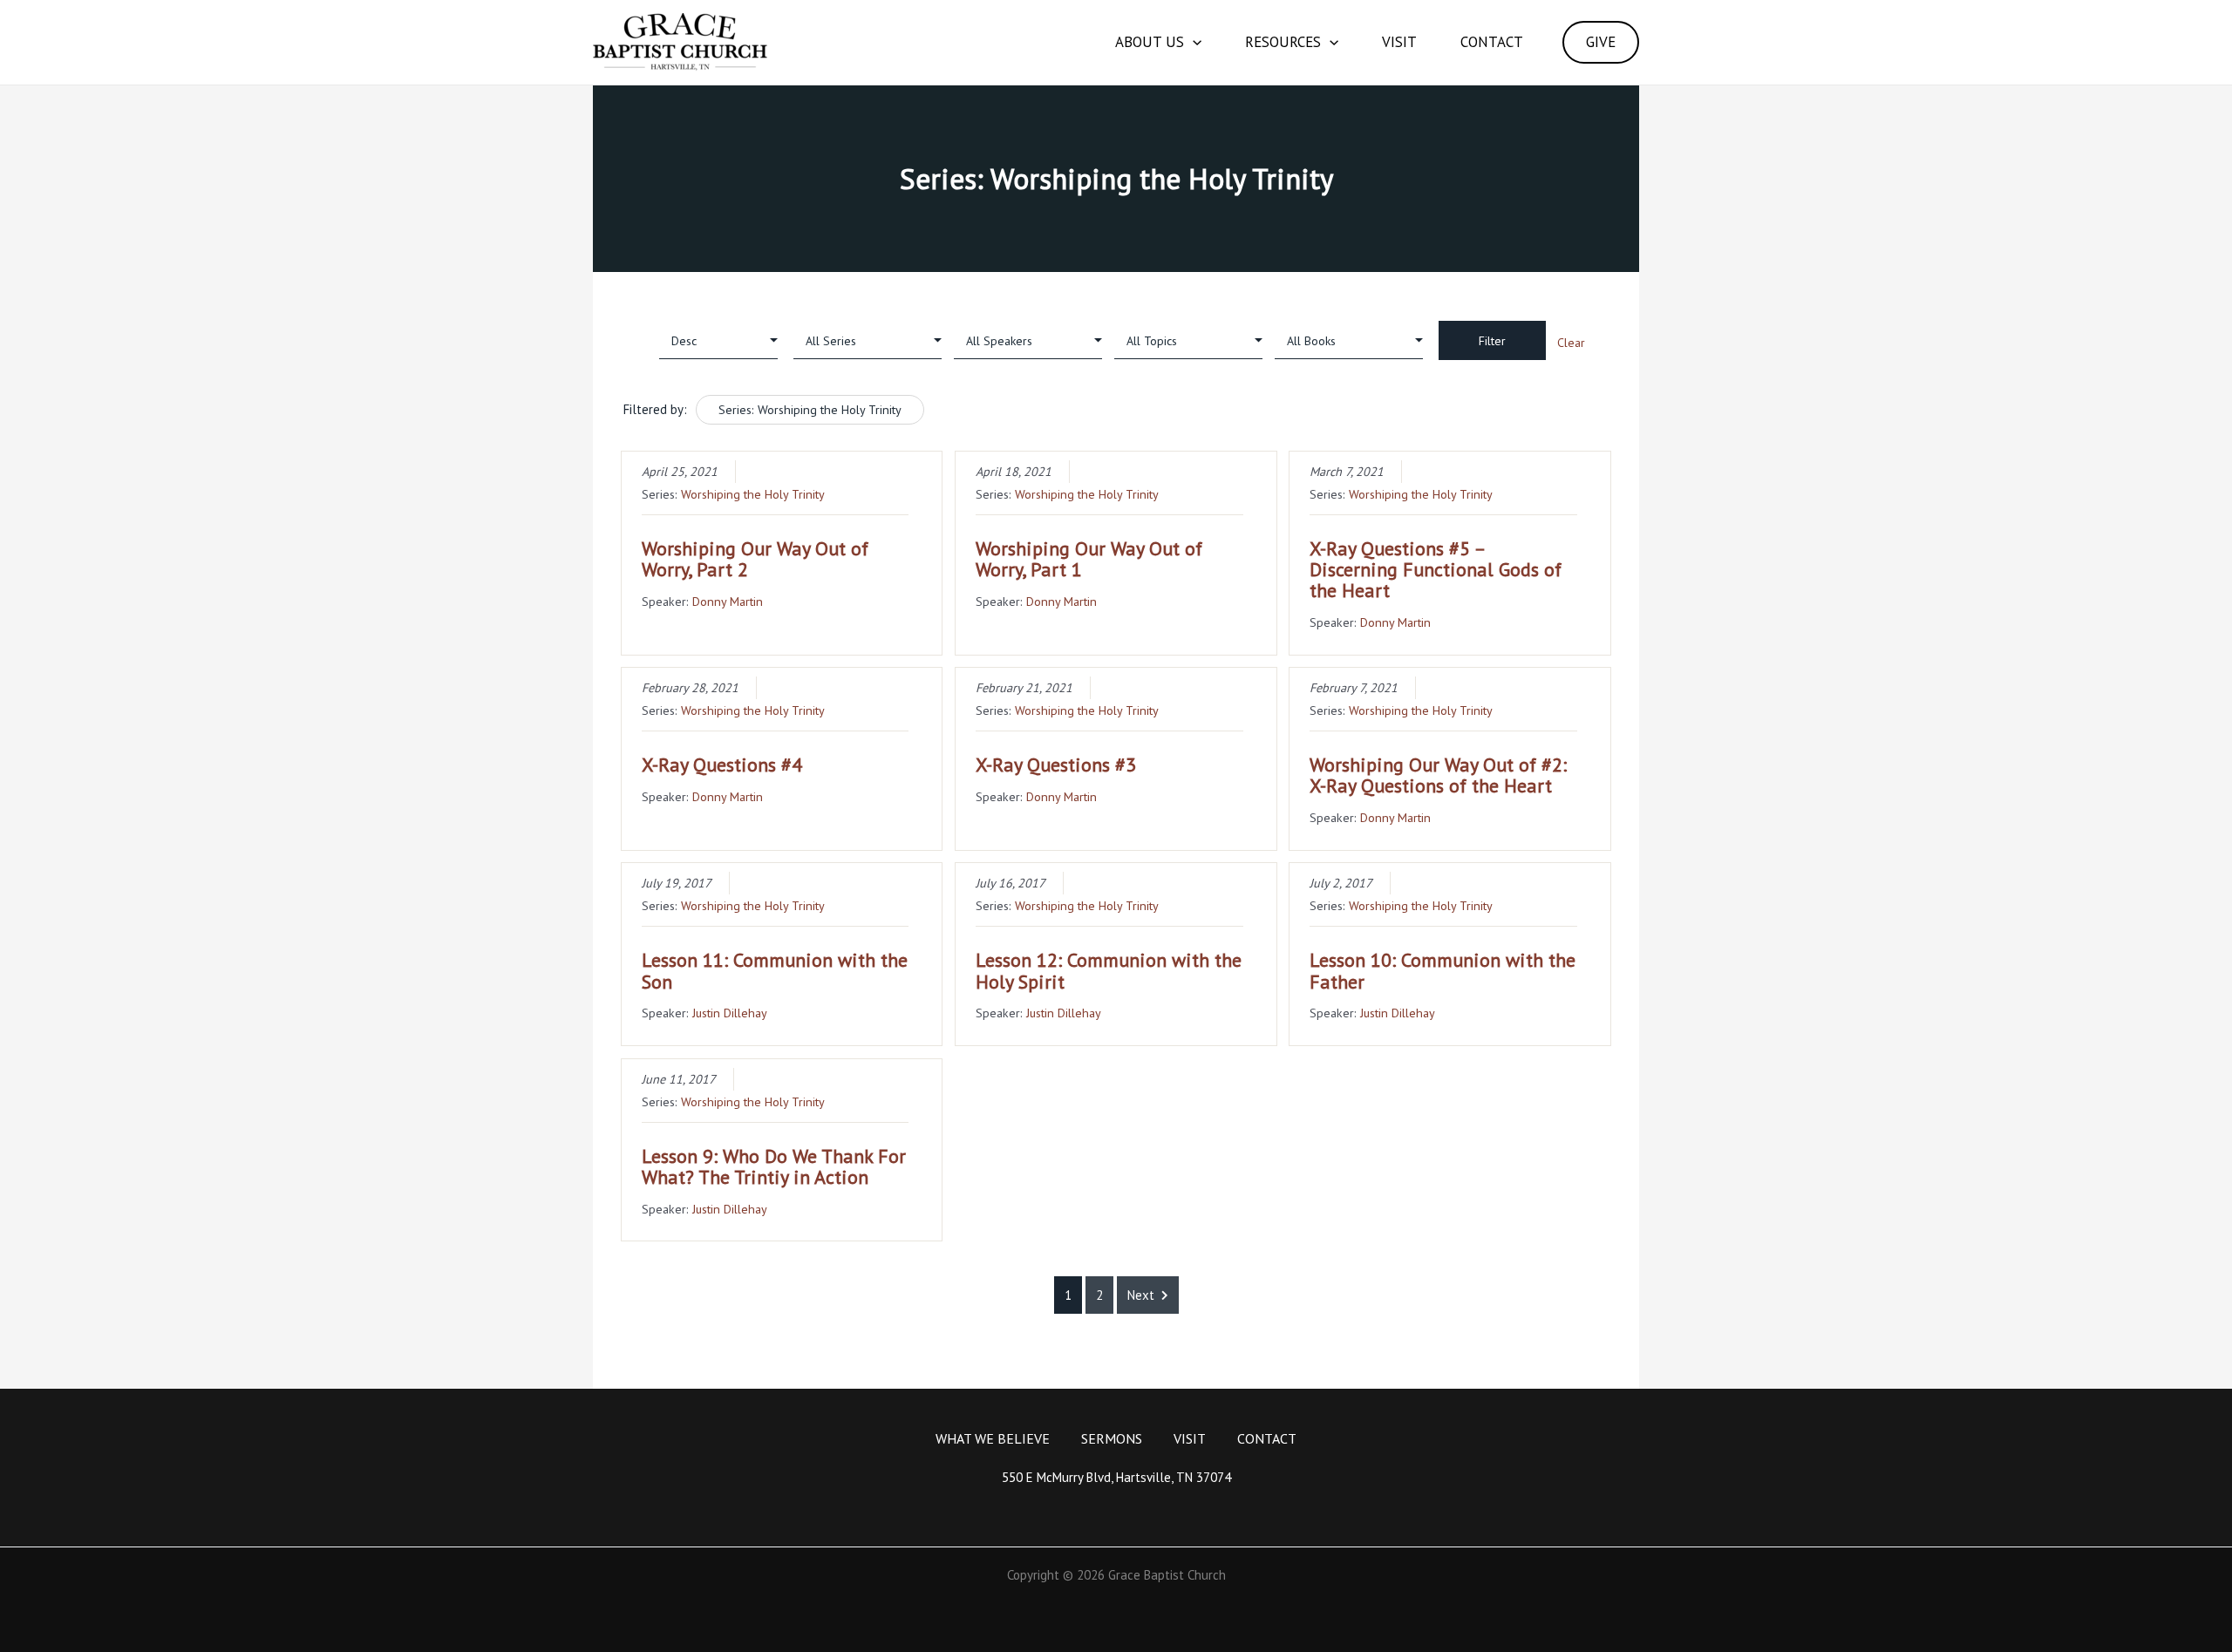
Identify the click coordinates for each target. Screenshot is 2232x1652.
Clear (1571, 343)
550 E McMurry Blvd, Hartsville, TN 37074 (1116, 1477)
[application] (1193, 42)
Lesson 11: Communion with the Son (775, 970)
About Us (1150, 42)
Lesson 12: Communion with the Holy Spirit (1109, 970)
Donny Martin (728, 601)
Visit (1399, 42)
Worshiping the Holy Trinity (753, 494)
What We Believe (993, 1438)
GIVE (1601, 42)
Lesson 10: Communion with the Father (1443, 970)
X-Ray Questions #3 (1056, 765)
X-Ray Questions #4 (722, 765)
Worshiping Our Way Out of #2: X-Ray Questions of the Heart (1438, 775)
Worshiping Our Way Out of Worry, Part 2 (755, 559)
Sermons (1112, 1438)
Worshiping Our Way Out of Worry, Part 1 (1089, 559)
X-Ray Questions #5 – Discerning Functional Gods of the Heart (1436, 569)
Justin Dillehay (730, 1013)
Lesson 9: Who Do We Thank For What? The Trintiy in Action (774, 1166)
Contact (1492, 42)
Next (1141, 1295)
